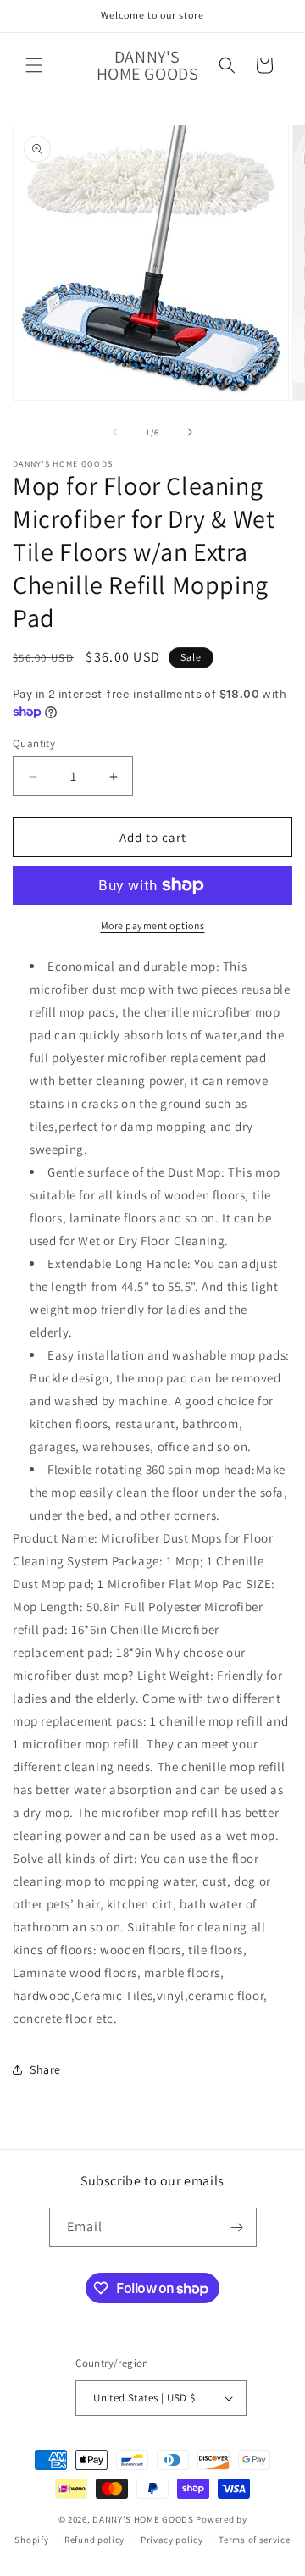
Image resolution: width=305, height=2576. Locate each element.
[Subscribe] (237, 2227)
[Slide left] (115, 432)
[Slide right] (190, 432)
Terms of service (254, 2540)
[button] (34, 65)
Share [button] (45, 2069)
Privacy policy (172, 2540)
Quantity (34, 743)
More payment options (153, 925)
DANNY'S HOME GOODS (143, 2519)
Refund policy (94, 2540)
